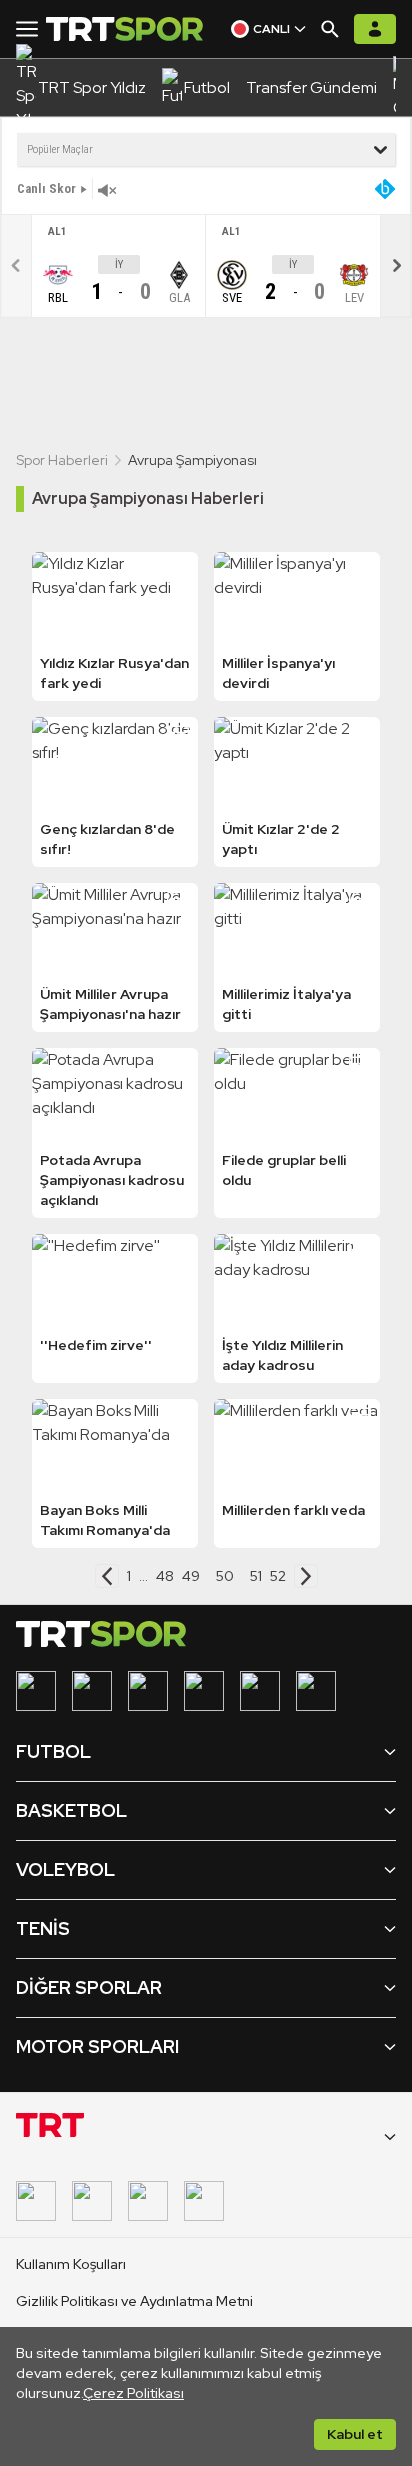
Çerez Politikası (133, 2393)
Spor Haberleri (62, 460)
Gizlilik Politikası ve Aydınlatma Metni (134, 2301)
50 (225, 1576)
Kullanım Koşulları (71, 2264)
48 (165, 1576)
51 (256, 1576)
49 (191, 1576)
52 (278, 1576)
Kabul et (355, 2434)
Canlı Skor (46, 188)
